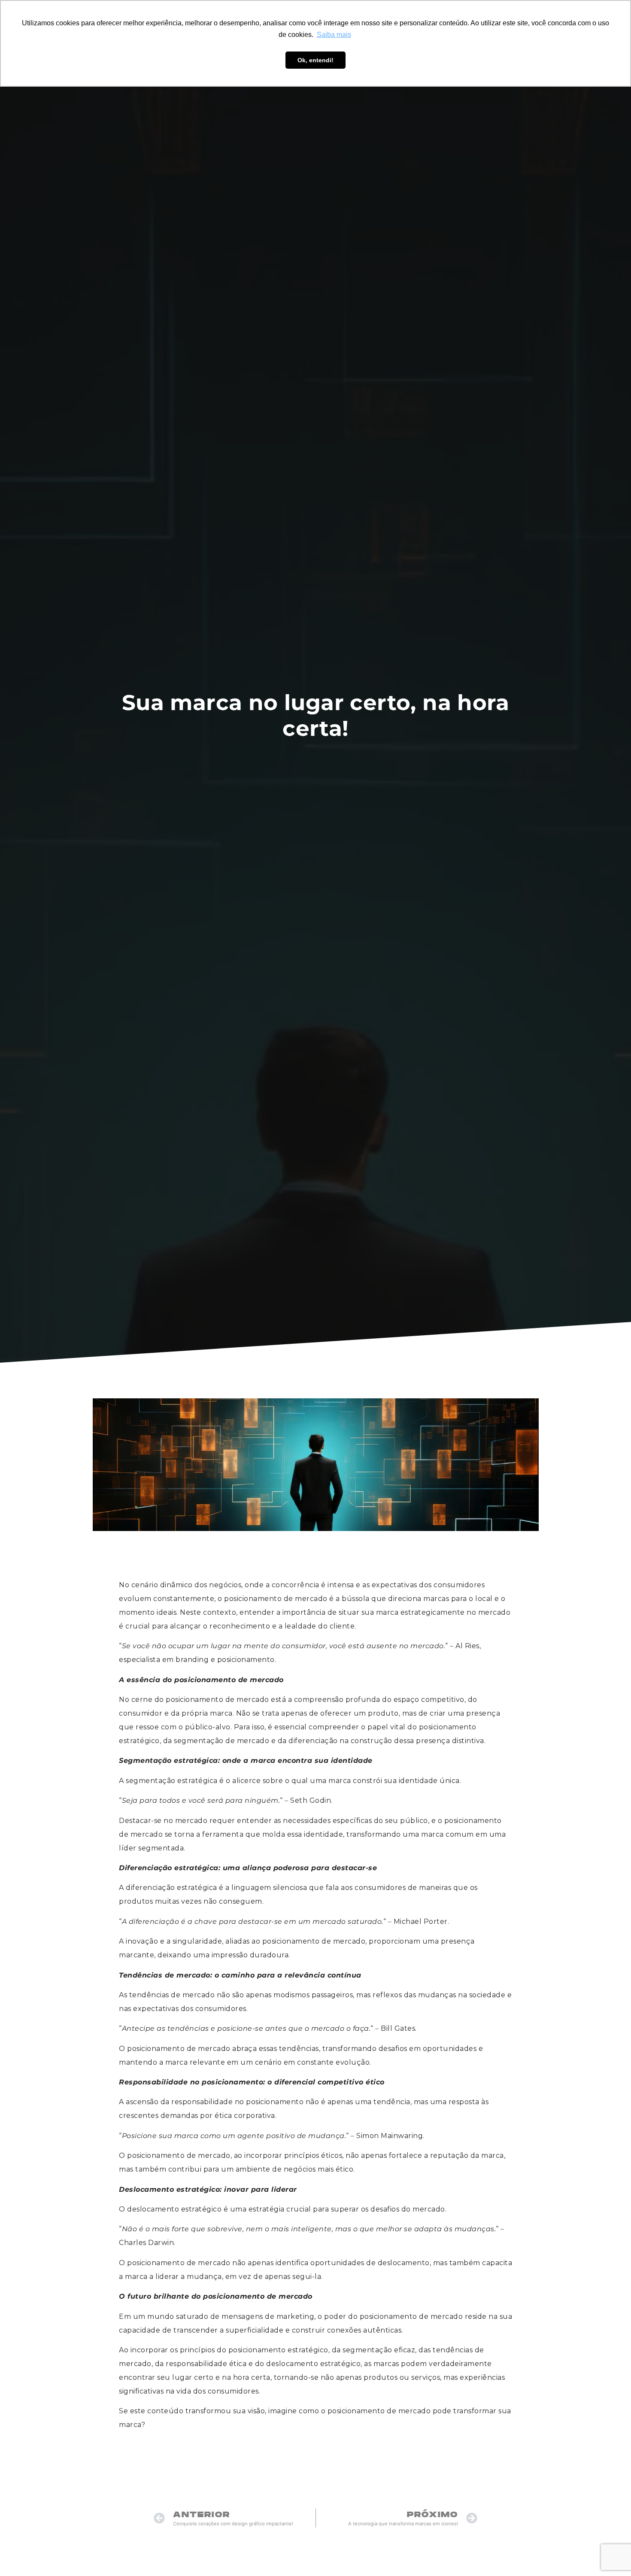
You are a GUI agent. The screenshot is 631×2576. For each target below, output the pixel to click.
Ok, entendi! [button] (315, 60)
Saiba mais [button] (334, 35)
